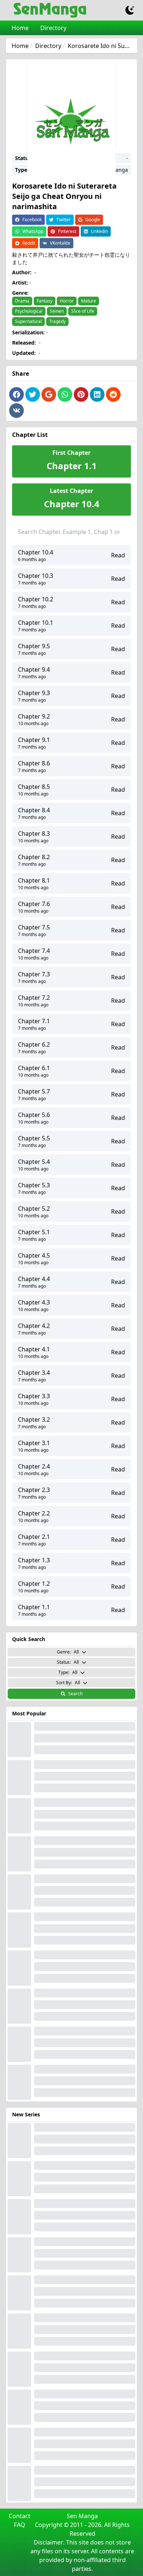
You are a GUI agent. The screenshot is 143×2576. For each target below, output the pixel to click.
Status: (68, 1662)
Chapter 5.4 (34, 1162)
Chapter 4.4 (34, 1279)
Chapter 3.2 (34, 1419)
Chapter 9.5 (34, 646)
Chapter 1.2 (34, 1584)
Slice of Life (83, 311)
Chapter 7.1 (34, 1021)
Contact (20, 2516)
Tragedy (57, 321)
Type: (68, 1672)
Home (20, 28)
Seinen (57, 311)
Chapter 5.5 (34, 1138)
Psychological (29, 311)
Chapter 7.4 (34, 951)
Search (75, 1694)
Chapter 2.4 (34, 1466)
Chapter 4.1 (34, 1349)
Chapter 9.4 (34, 669)
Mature (89, 301)
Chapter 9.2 (34, 716)
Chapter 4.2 (34, 1326)
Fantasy (45, 301)
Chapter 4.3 (34, 1302)
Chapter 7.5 (34, 927)
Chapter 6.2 (34, 1044)
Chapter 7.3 (34, 974)
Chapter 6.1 (34, 1068)
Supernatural (28, 321)
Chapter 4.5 (34, 1255)
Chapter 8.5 (34, 787)
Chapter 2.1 (34, 1537)
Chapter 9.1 (34, 740)
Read (118, 555)
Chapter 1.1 (34, 1607)
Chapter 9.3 (34, 693)
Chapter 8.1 (34, 880)
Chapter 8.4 (34, 810)
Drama (22, 301)
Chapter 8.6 (34, 763)
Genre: (68, 1652)
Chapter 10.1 (36, 623)
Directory (53, 28)
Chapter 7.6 (34, 904)
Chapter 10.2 (36, 599)
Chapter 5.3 (34, 1185)
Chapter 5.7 (34, 1091)
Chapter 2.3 (34, 1490)
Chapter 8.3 (34, 834)
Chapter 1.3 (34, 1560)
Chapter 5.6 (34, 1115)
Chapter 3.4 (34, 1373)
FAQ (20, 2525)
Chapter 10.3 (36, 576)
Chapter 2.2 (34, 1513)
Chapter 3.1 (34, 1443)
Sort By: (68, 1683)
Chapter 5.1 (34, 1232)
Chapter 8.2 (34, 857)
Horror (67, 301)
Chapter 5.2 (34, 1209)
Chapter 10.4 (36, 552)
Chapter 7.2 (34, 998)
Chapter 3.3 (34, 1396)
